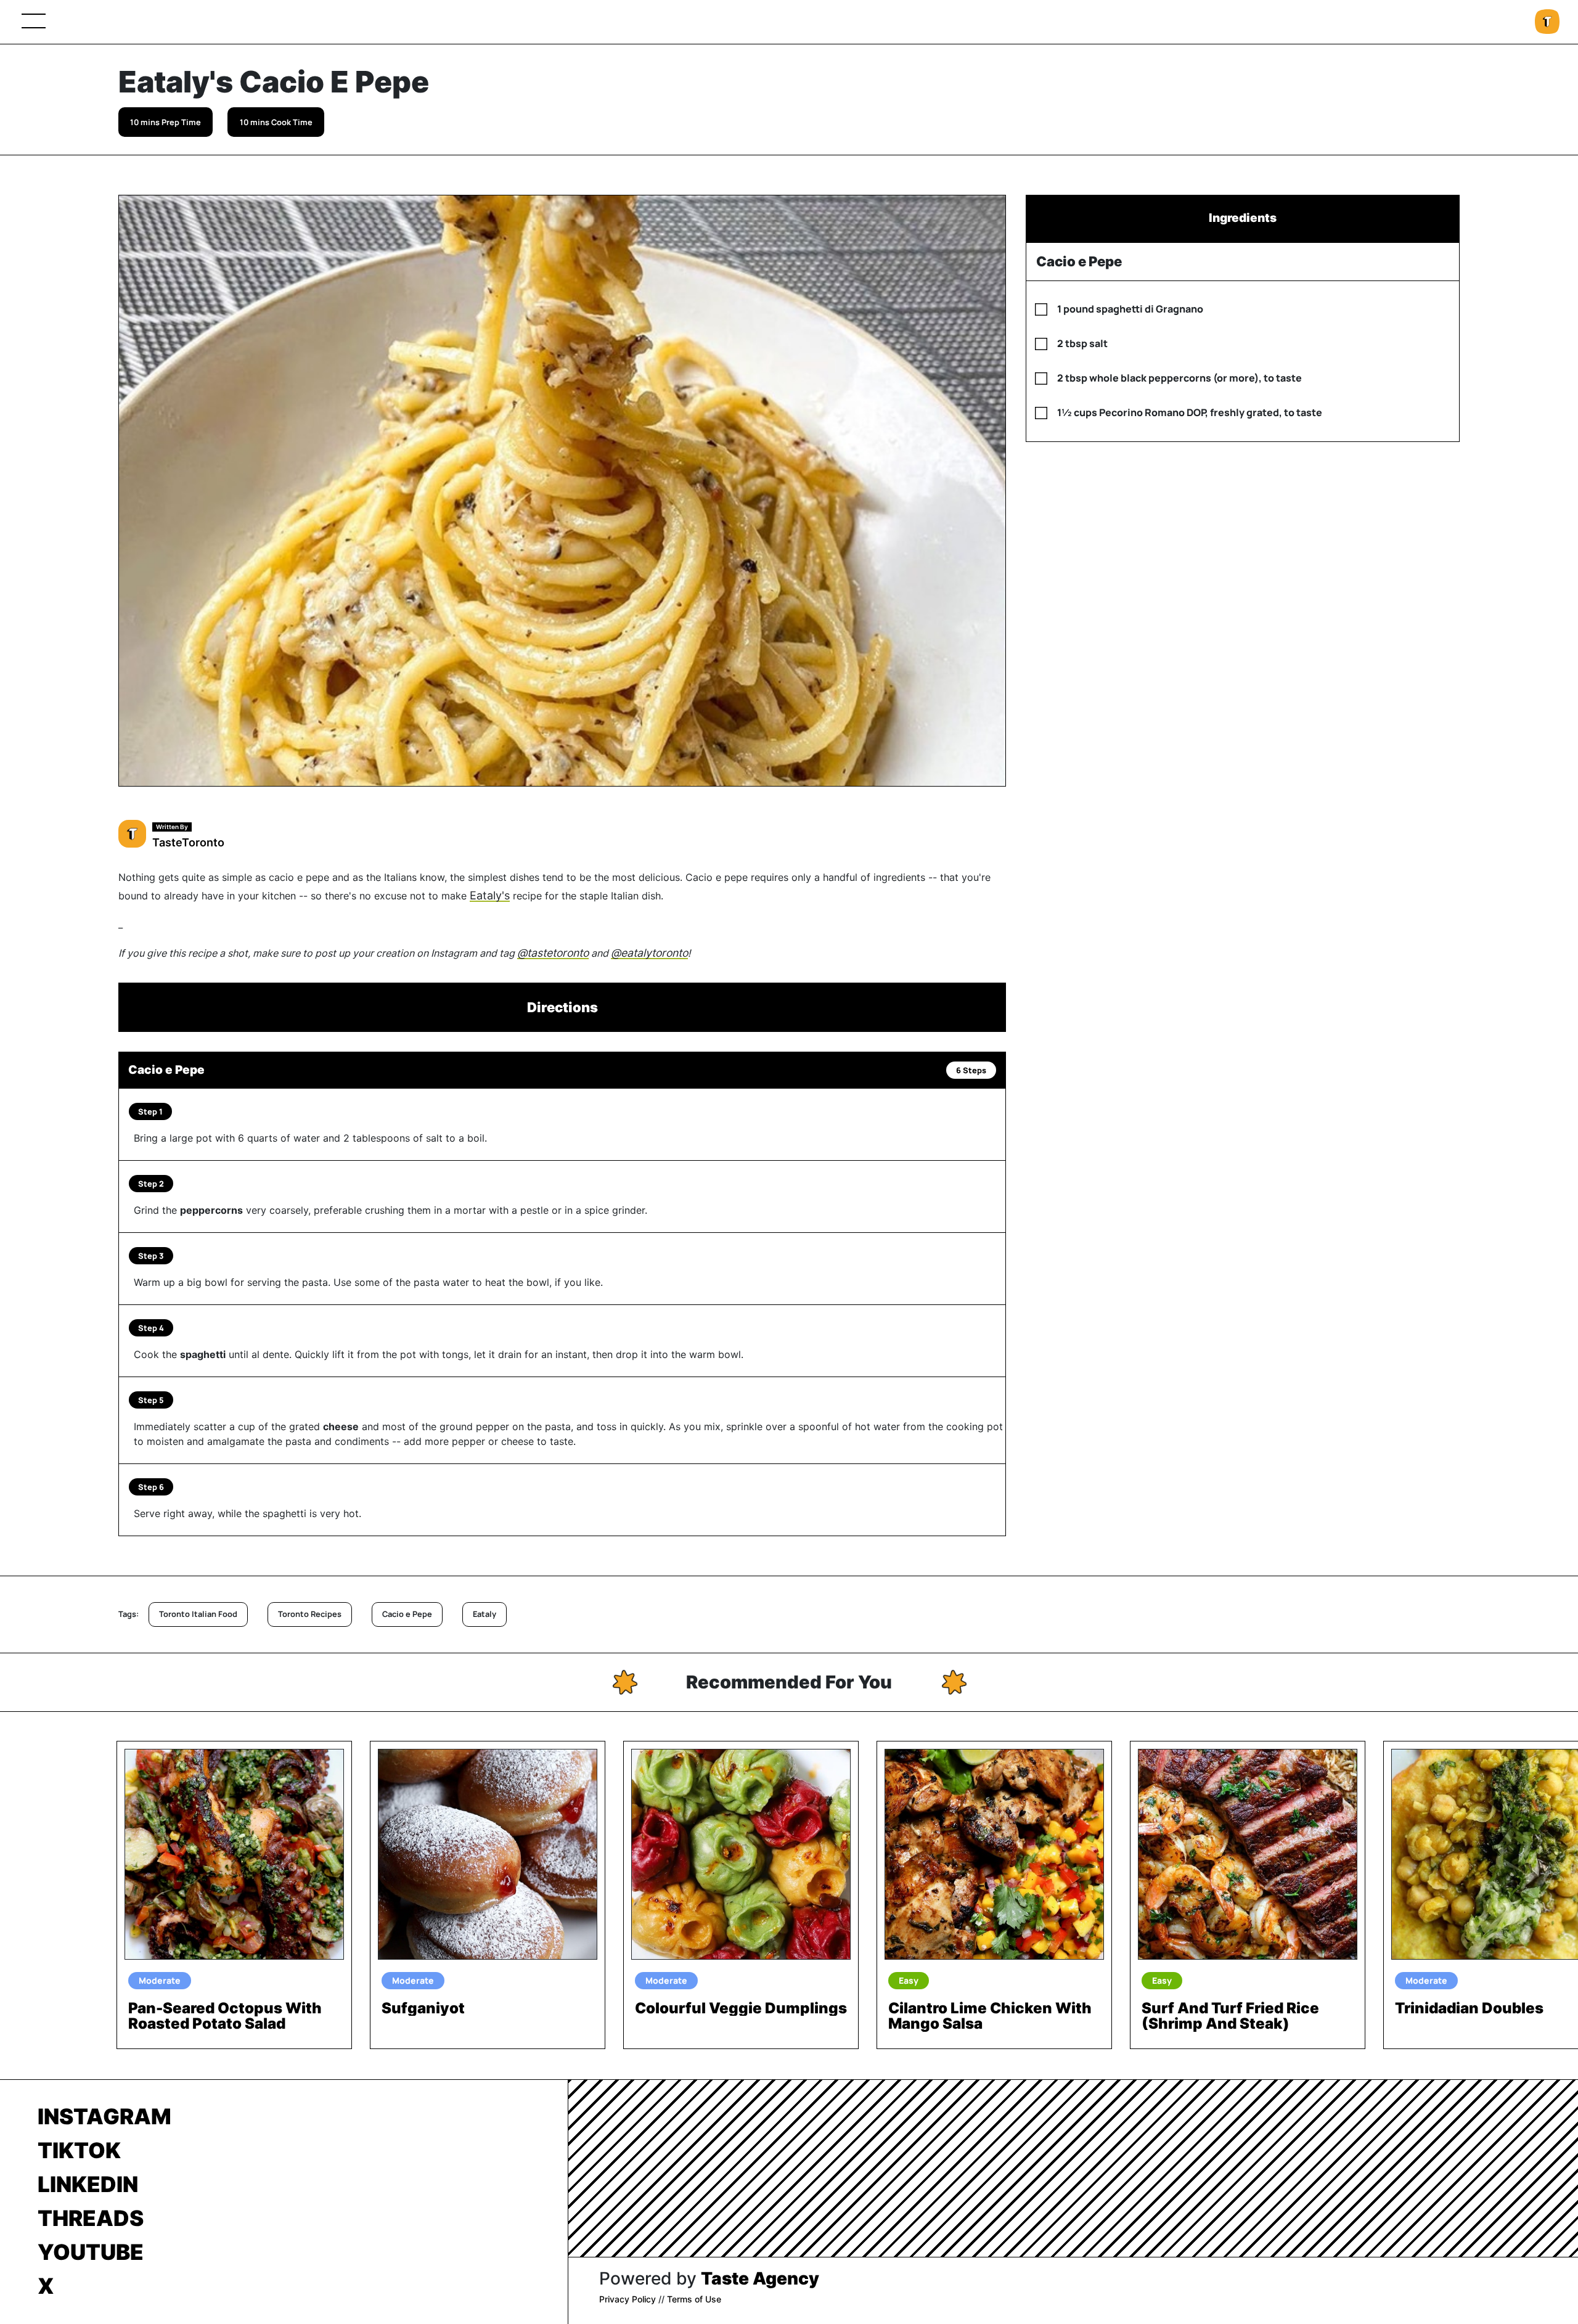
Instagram (104, 2116)
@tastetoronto (553, 953)
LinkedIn (88, 2184)
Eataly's (490, 895)
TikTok (79, 2150)
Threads (91, 2218)
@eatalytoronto (649, 953)
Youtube (91, 2252)
